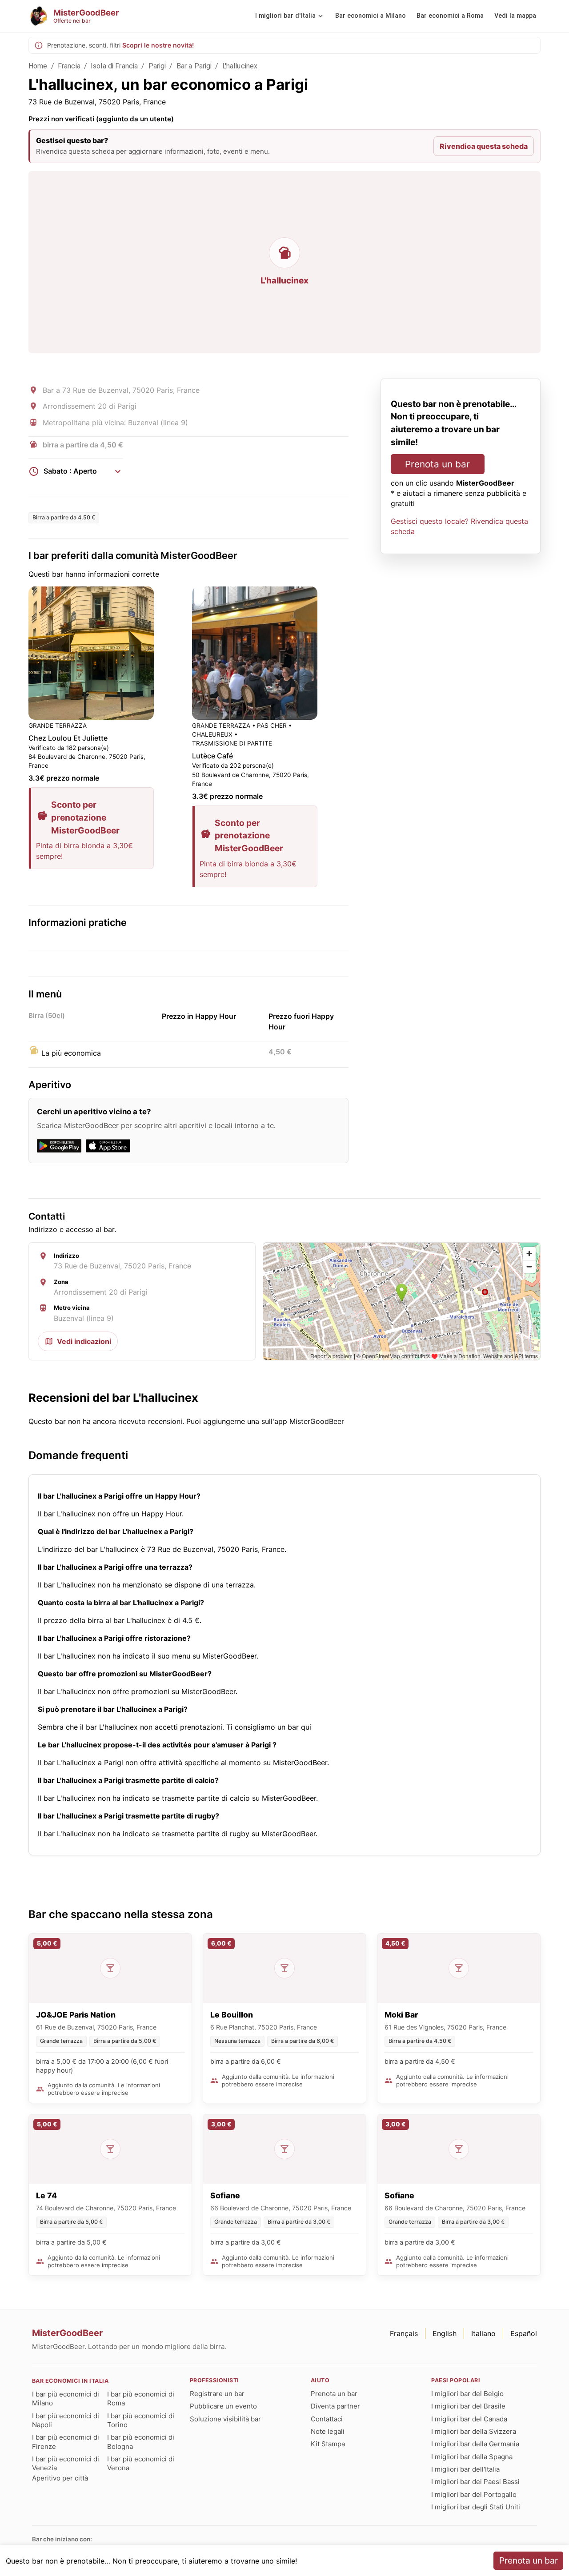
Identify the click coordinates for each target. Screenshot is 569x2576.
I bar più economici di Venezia (66, 2463)
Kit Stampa (328, 2444)
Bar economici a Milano (371, 16)
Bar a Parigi (194, 66)
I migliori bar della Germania (475, 2444)
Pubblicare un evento (223, 2406)
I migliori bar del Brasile (468, 2406)
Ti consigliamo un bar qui (269, 1727)
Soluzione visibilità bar (225, 2419)
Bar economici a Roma (450, 16)
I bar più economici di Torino (141, 2420)
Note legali (328, 2431)
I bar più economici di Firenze (66, 2442)
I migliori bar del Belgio (467, 2394)
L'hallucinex (240, 66)
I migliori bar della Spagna (472, 2457)
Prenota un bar (437, 464)
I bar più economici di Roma (141, 2399)
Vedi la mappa (515, 16)
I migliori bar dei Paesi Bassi (475, 2482)
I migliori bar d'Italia (285, 16)
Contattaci (327, 2419)
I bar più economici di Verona (141, 2463)
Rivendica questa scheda (484, 146)
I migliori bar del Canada (469, 2419)
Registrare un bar (217, 2394)
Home (38, 66)
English (445, 2333)
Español (524, 2333)
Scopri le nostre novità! (158, 45)
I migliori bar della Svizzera (474, 2431)
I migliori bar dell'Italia (465, 2469)
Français (404, 2333)
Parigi (157, 66)
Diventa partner (335, 2406)
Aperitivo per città (60, 2478)
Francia (69, 66)
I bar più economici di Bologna (141, 2442)
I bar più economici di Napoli (66, 2420)
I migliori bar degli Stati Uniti (476, 2507)
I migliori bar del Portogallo (474, 2494)
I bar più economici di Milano (66, 2399)
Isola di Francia (114, 66)
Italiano (483, 2333)
